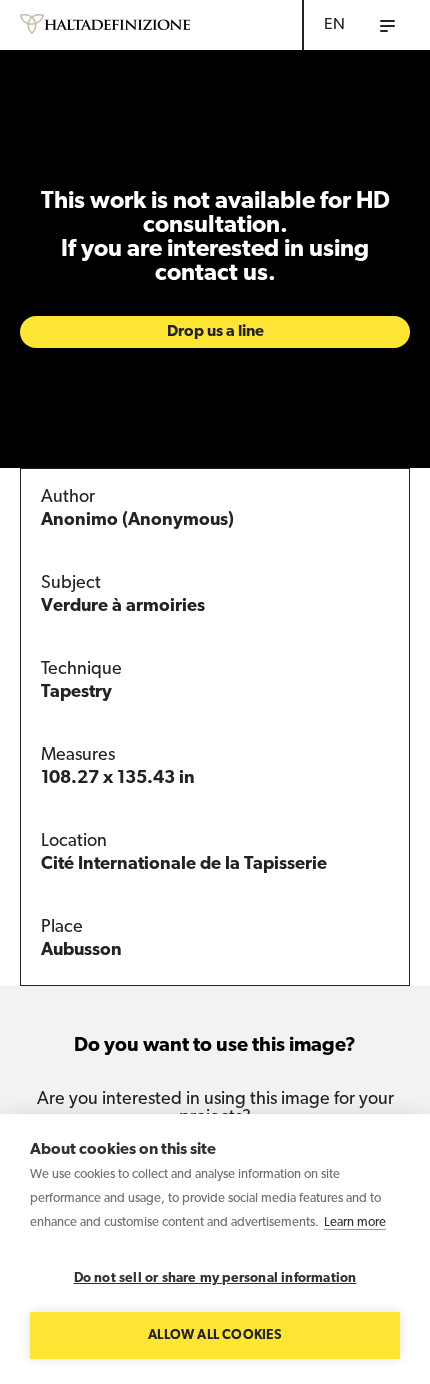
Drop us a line (215, 332)
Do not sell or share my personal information (215, 1278)
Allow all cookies (214, 1335)
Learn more (355, 1222)
